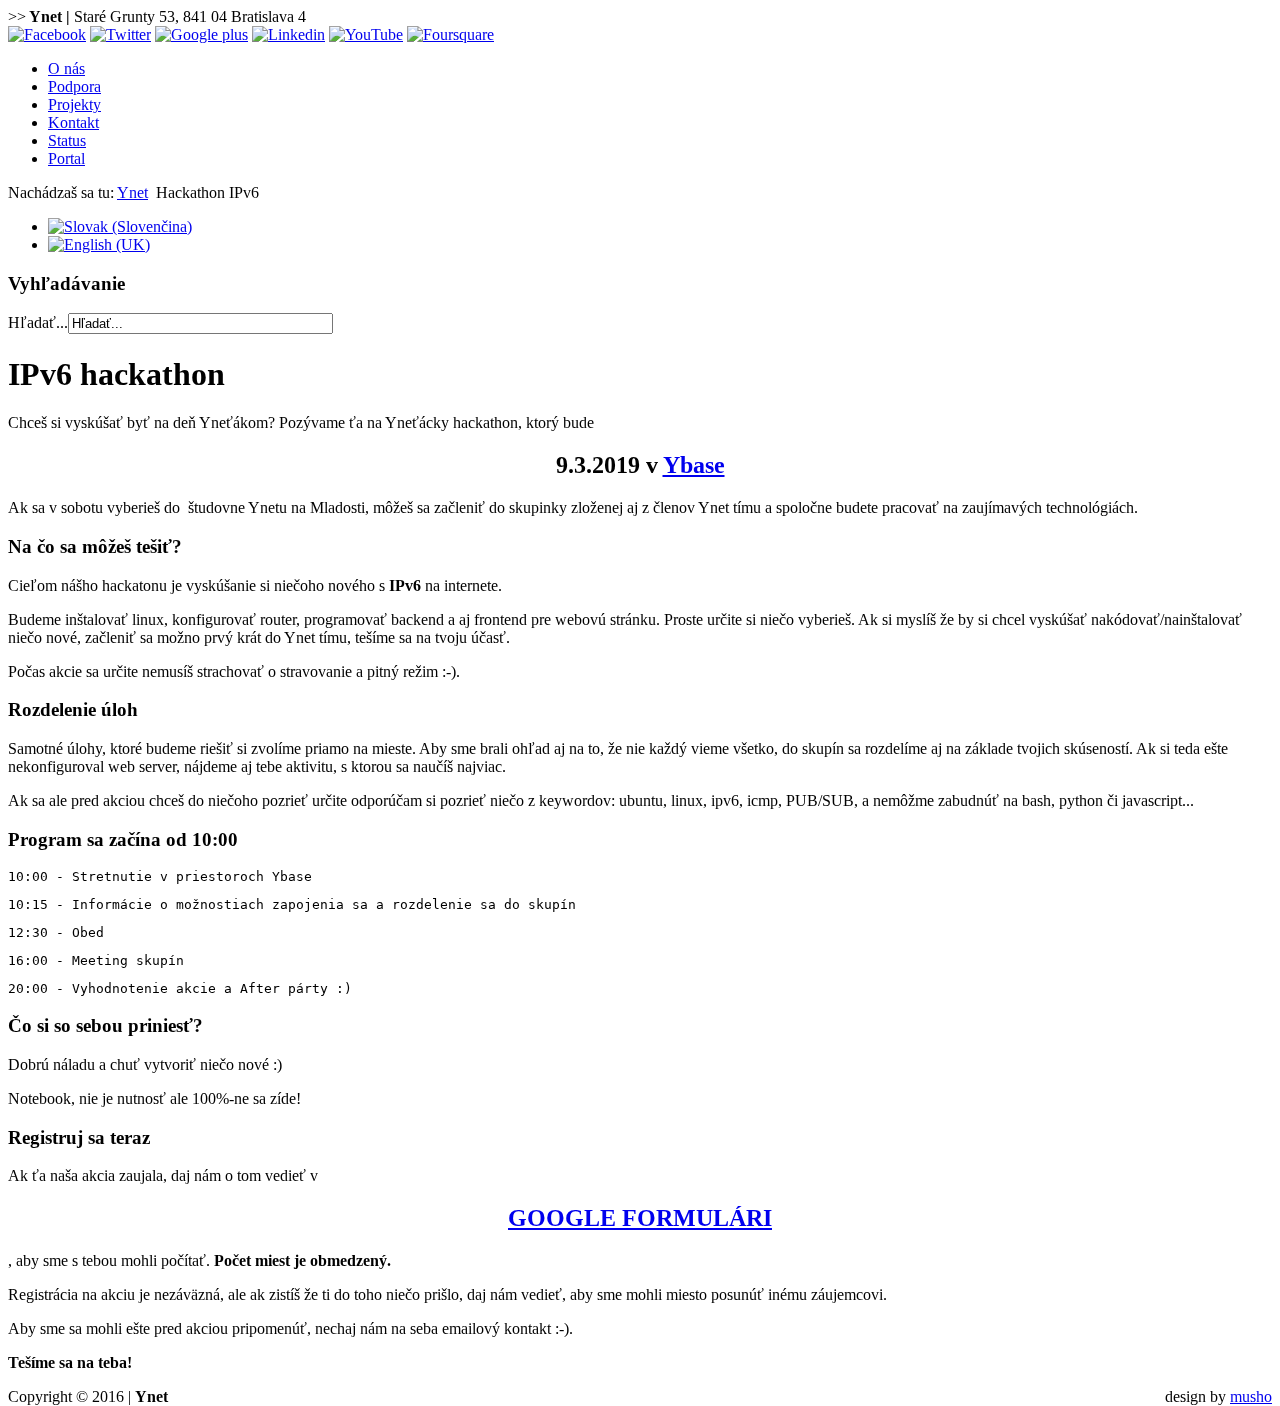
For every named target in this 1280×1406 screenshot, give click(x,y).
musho (1251, 1396)
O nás (66, 68)
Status (67, 140)
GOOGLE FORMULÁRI (640, 1218)
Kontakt (73, 122)
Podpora (74, 86)
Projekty (74, 104)
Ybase (694, 465)
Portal (66, 158)
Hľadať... (38, 322)
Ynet (132, 192)
